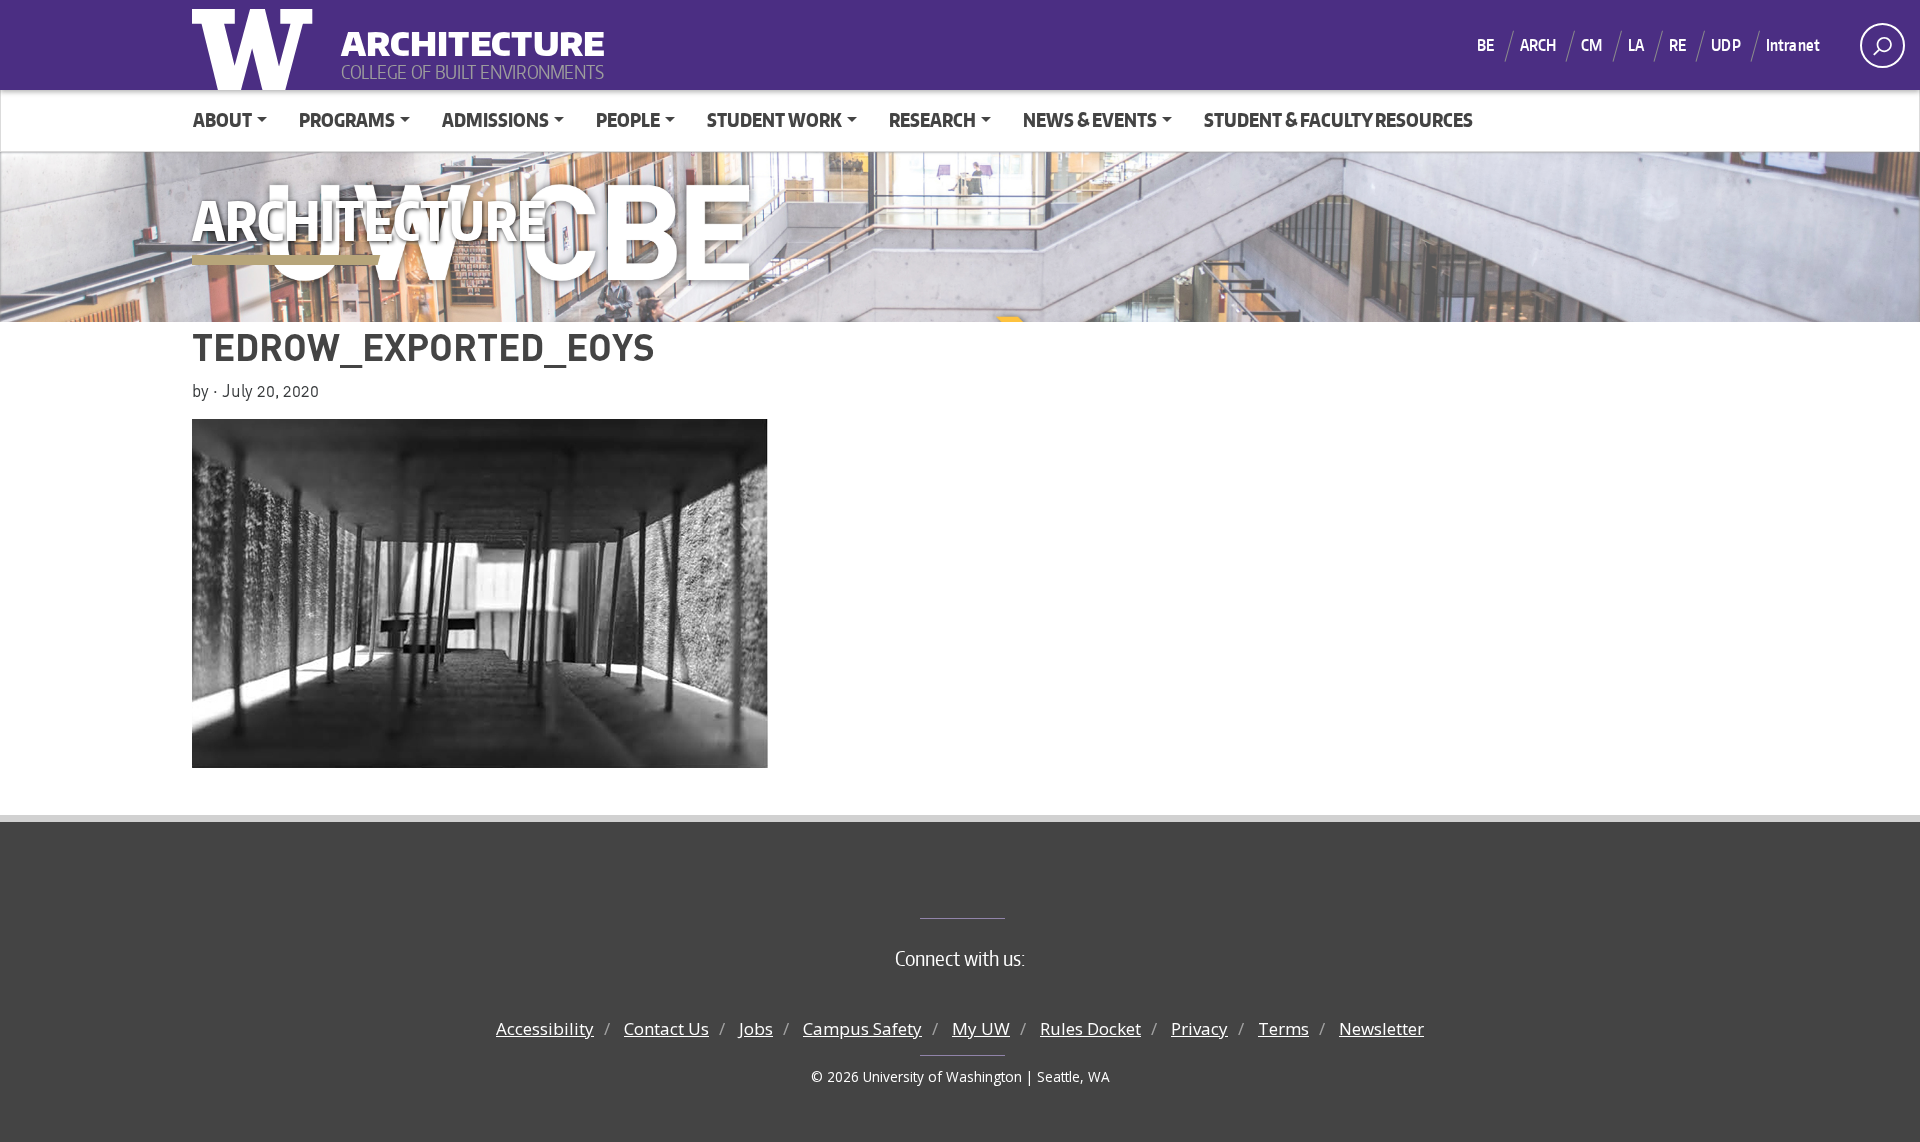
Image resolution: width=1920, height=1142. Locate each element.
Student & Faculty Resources (1338, 119)
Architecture (465, 30)
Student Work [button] (774, 119)
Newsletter (1381, 1028)
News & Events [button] (1090, 119)
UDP (1725, 45)
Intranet (1793, 45)
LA (1636, 45)
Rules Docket (1090, 1028)
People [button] (628, 119)
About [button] (222, 119)
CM (1591, 45)
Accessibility (545, 1028)
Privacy (1199, 1028)
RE (1677, 45)
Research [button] (932, 119)
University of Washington (257, 45)
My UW (981, 1028)
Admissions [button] (495, 119)
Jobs (756, 1028)
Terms (1283, 1028)
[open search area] (1882, 45)
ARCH (1538, 45)
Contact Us (666, 1028)
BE (1485, 45)
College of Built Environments (1000, 885)
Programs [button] (347, 119)
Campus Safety (862, 1028)
